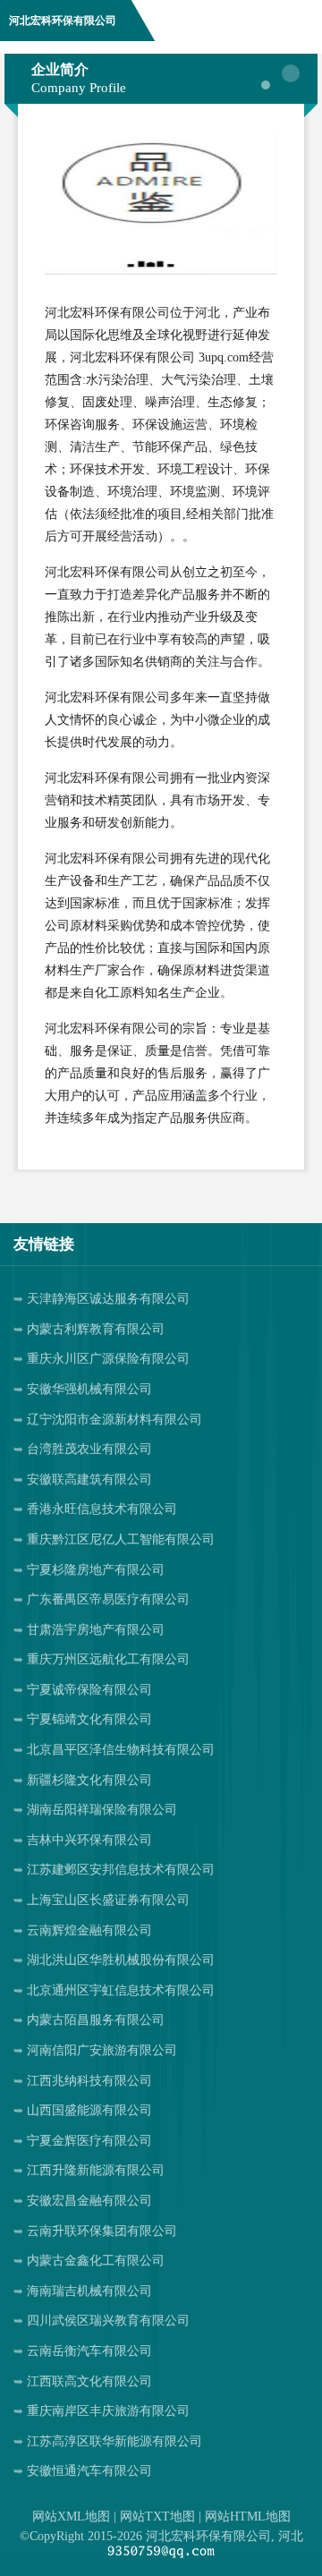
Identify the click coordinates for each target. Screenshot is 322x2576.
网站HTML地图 (248, 2516)
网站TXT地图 (157, 2516)
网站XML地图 (71, 2516)
